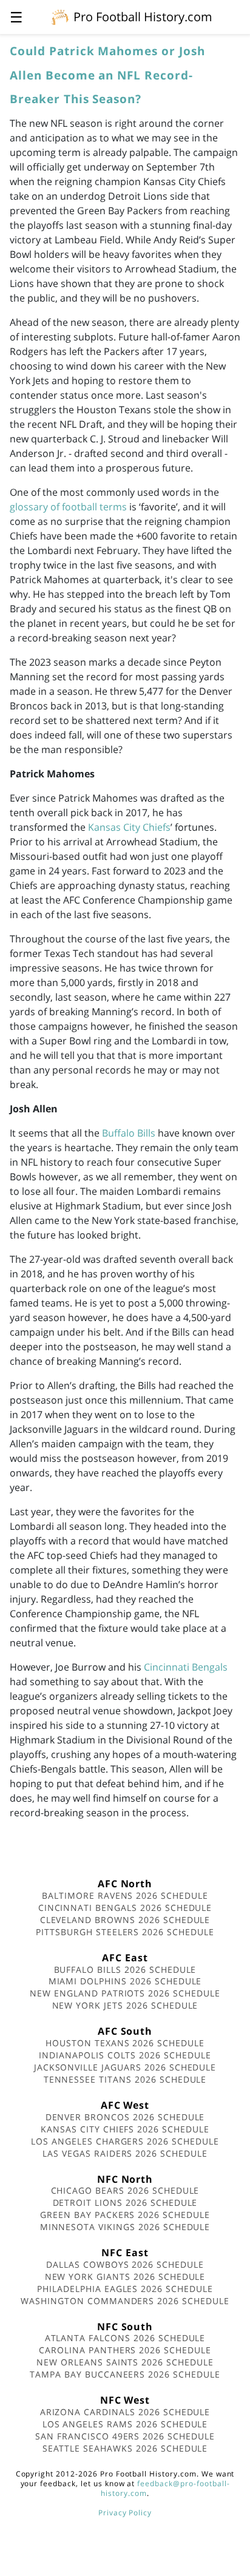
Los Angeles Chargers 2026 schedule (125, 2141)
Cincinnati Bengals (186, 1667)
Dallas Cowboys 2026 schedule (125, 2264)
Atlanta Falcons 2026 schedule (125, 2338)
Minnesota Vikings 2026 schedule (125, 2227)
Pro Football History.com (143, 17)
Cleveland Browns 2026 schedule (125, 1920)
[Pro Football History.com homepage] (60, 16)
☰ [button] (16, 17)
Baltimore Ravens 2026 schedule (125, 1895)
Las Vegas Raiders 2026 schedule (125, 2153)
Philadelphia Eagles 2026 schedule (125, 2289)
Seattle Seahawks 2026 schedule (125, 2448)
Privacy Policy (125, 2513)
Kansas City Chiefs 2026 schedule (125, 2129)
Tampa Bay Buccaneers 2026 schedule (125, 2374)
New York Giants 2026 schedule (125, 2277)
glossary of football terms (68, 507)
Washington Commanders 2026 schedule (125, 2301)
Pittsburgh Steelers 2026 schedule (125, 1932)
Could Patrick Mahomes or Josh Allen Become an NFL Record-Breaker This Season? (107, 75)
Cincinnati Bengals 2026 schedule (125, 1908)
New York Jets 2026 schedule (125, 2005)
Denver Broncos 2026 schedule (125, 2117)
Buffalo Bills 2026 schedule (125, 1969)
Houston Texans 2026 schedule (125, 2043)
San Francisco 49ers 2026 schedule (125, 2436)
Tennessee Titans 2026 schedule (125, 2079)
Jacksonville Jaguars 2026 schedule (125, 2067)
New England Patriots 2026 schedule (125, 1993)
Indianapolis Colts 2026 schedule (125, 2055)
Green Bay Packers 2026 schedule (125, 2215)
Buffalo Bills (129, 1133)
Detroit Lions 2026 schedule (125, 2202)
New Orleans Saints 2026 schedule (125, 2362)
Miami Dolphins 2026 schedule (125, 1981)
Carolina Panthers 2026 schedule (125, 2350)
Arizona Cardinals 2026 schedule (125, 2412)
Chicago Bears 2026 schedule (125, 2190)
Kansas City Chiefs (129, 827)
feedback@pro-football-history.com (165, 2488)
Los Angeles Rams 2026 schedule (125, 2424)
